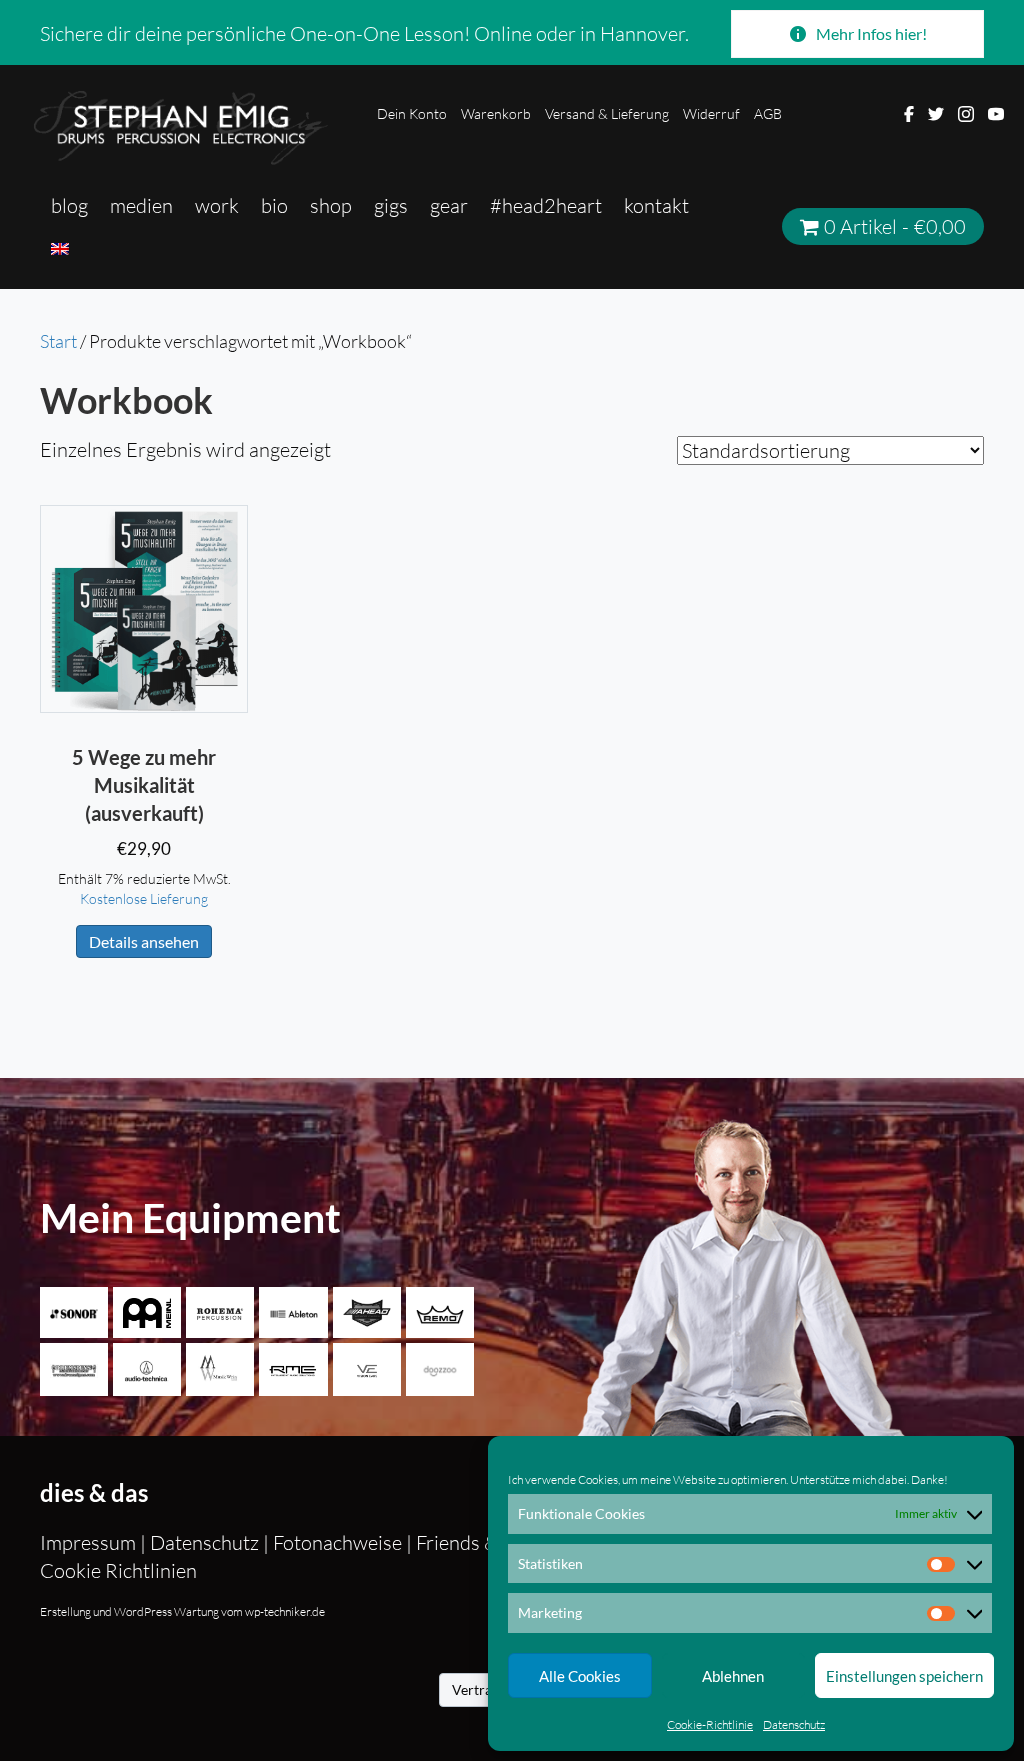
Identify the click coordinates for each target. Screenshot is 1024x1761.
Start (58, 341)
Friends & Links (481, 1542)
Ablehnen (733, 1676)
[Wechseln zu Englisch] (60, 248)
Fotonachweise (337, 1542)
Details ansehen (144, 941)
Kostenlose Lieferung (144, 898)
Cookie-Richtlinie (710, 1724)
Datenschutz (794, 1724)
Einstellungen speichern (904, 1676)
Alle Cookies (580, 1676)
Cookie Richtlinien (118, 1570)
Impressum (90, 1542)
